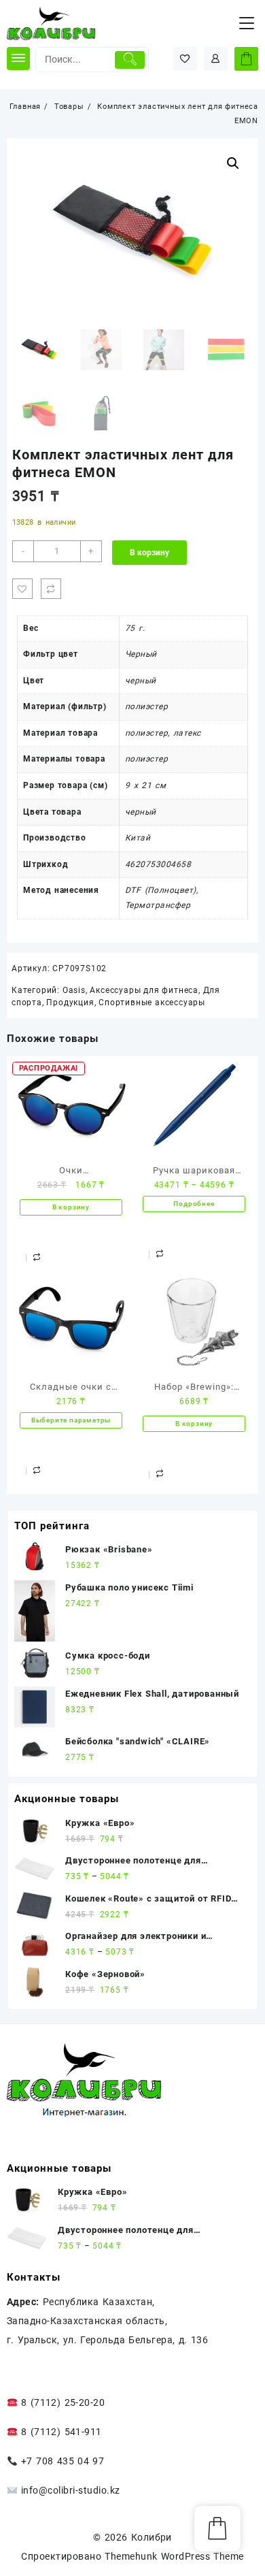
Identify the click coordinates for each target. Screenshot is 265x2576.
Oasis (74, 990)
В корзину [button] (71, 1207)
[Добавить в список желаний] (22, 589)
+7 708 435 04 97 (61, 2461)
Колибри (152, 2537)
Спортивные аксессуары (152, 1002)
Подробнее (194, 1204)
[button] (233, 163)
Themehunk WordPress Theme (174, 2556)
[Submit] (129, 60)
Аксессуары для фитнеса (144, 990)
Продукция (70, 1002)
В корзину (149, 553)
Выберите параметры (71, 1420)
